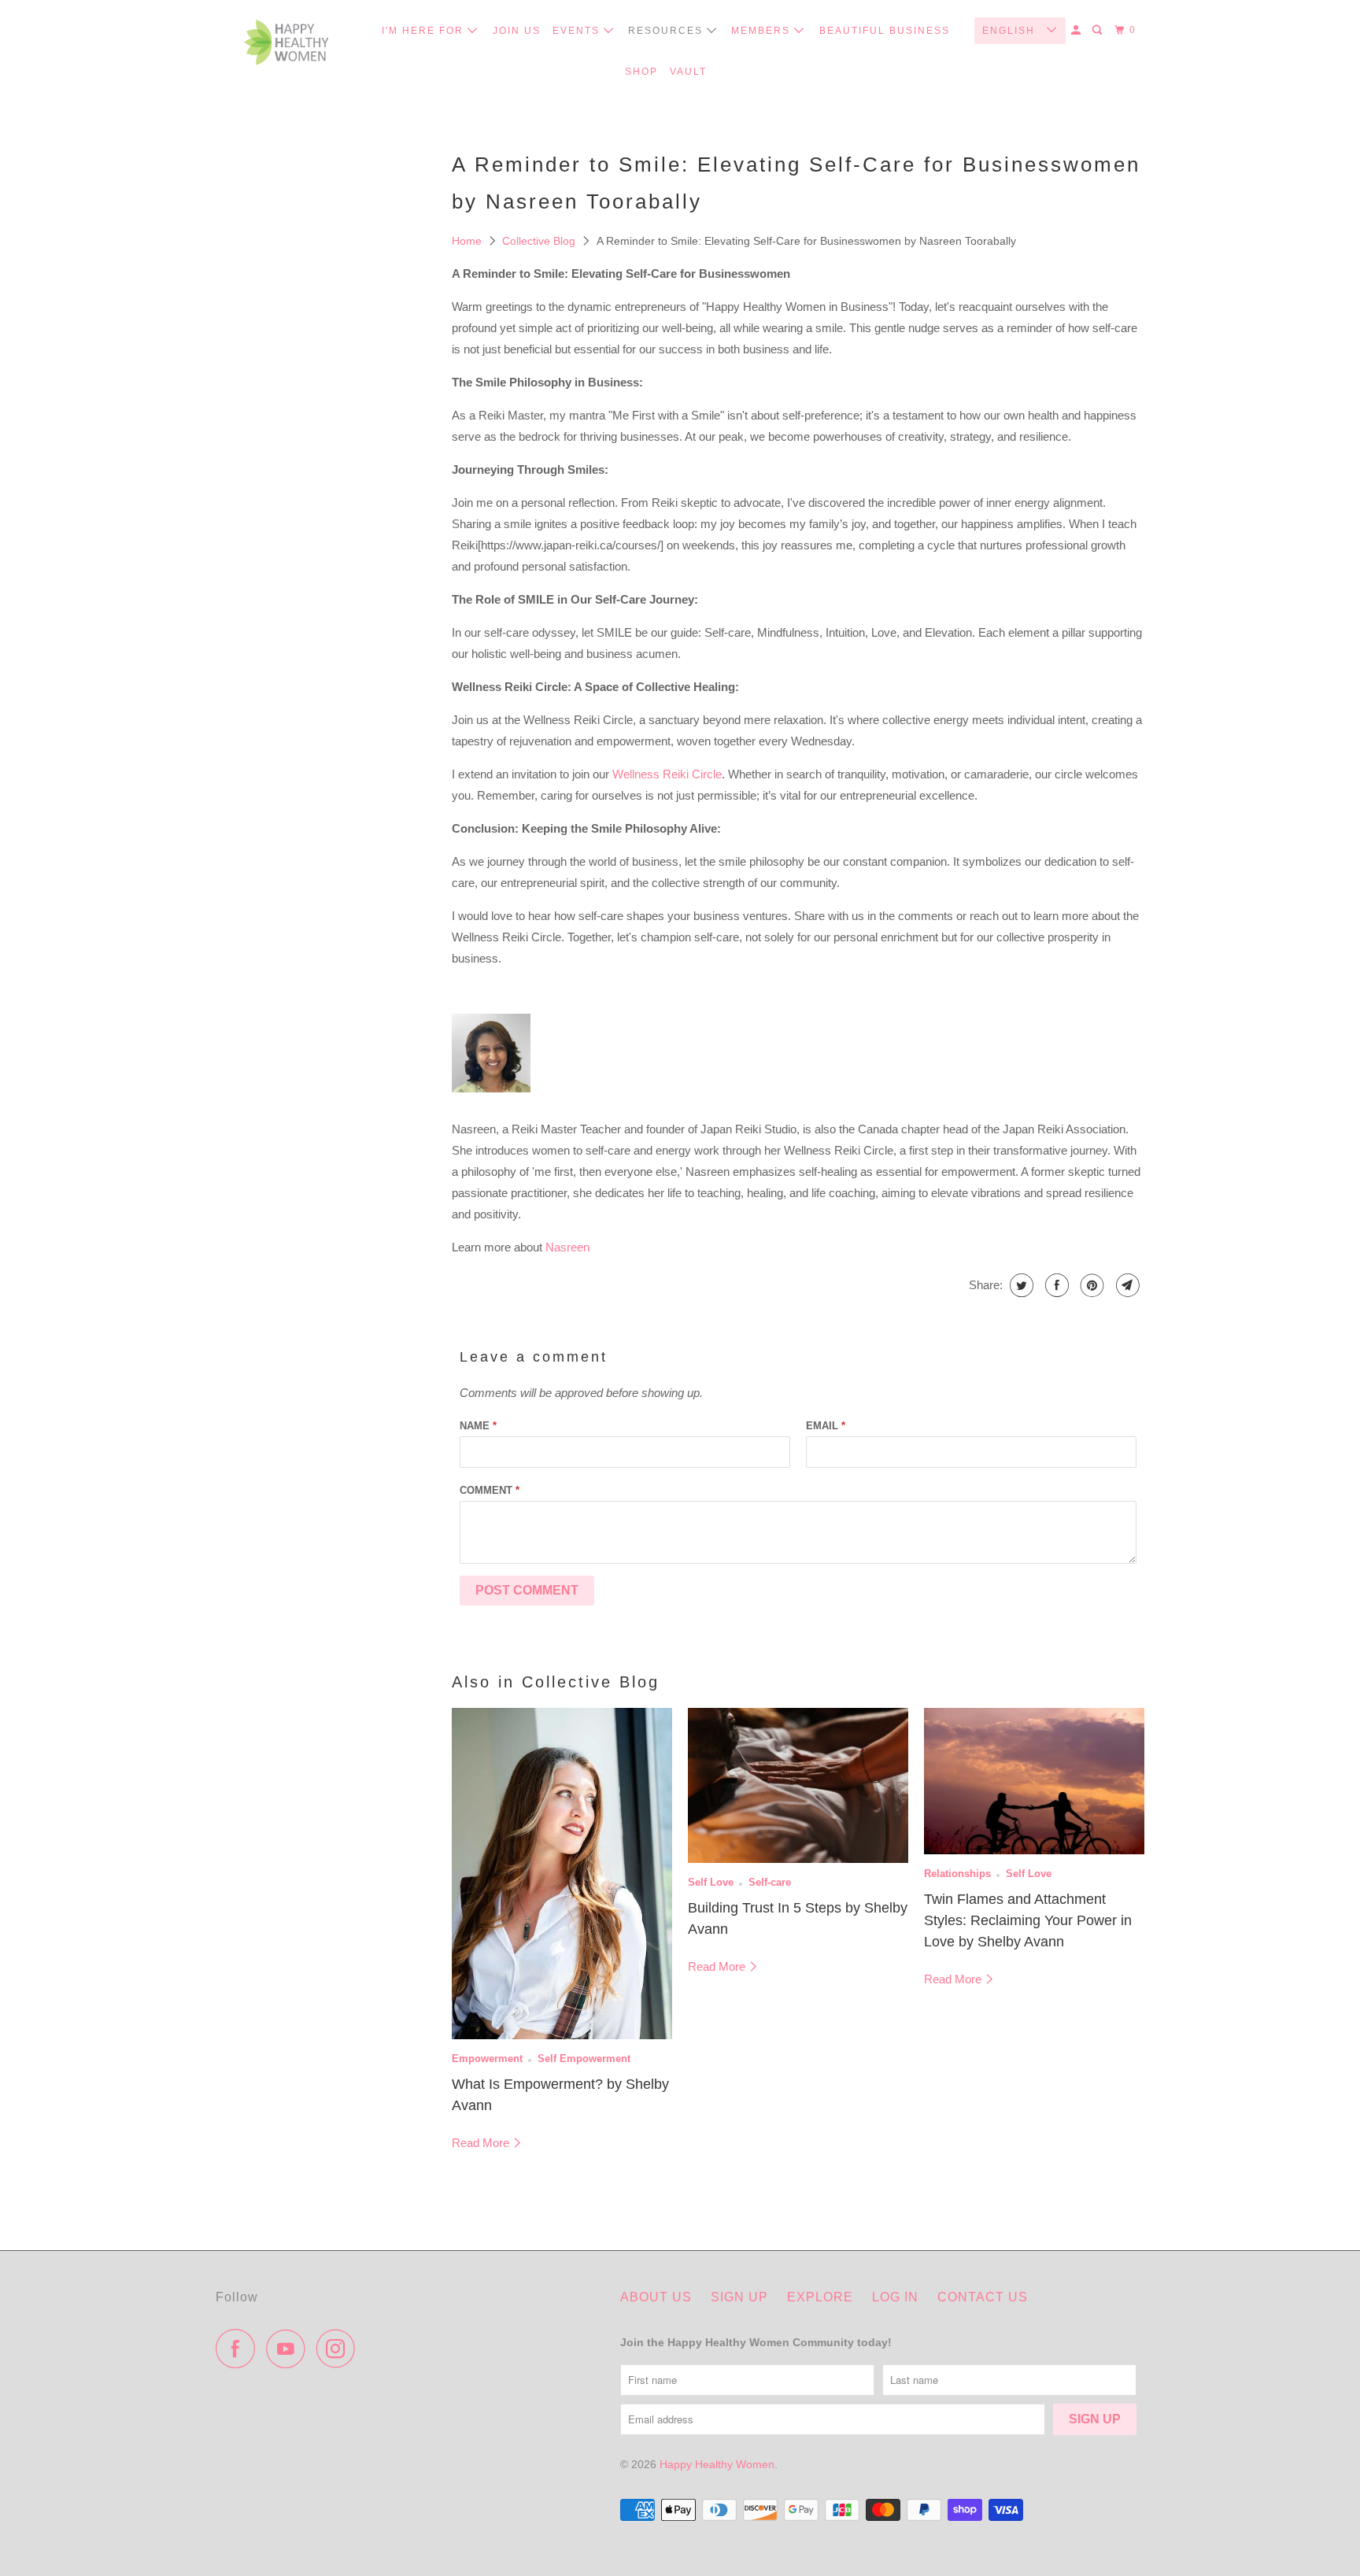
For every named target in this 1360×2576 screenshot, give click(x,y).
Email (826, 1426)
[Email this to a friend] (1126, 1285)
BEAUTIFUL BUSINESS (885, 31)
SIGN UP (739, 2297)
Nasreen (567, 1247)
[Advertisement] (326, 474)
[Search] (1099, 30)
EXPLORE (820, 2297)
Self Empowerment (584, 2059)
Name (478, 1426)
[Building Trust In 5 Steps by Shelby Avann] (798, 1786)
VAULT (688, 72)
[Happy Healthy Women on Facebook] (239, 2349)
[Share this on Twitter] (1020, 1285)
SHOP (641, 72)
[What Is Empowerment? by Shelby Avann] (562, 1874)
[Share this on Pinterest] (1090, 1285)
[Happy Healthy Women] (286, 46)
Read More (482, 2143)
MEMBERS (763, 31)
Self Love (711, 1883)
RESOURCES (667, 31)
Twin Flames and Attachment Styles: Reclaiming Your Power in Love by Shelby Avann (1028, 1920)
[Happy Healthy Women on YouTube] (290, 2349)
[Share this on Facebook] (1055, 1285)
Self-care (770, 1883)
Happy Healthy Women (717, 2464)
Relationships (957, 1874)
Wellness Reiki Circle (667, 774)
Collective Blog (540, 241)
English (1011, 31)
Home (468, 241)
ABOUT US (656, 2297)
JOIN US (517, 31)
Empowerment (487, 2059)
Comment (490, 1490)
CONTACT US (983, 2297)
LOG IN (895, 2297)
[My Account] (1077, 30)
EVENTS (578, 31)
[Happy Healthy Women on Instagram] (340, 2349)
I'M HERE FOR (425, 31)
